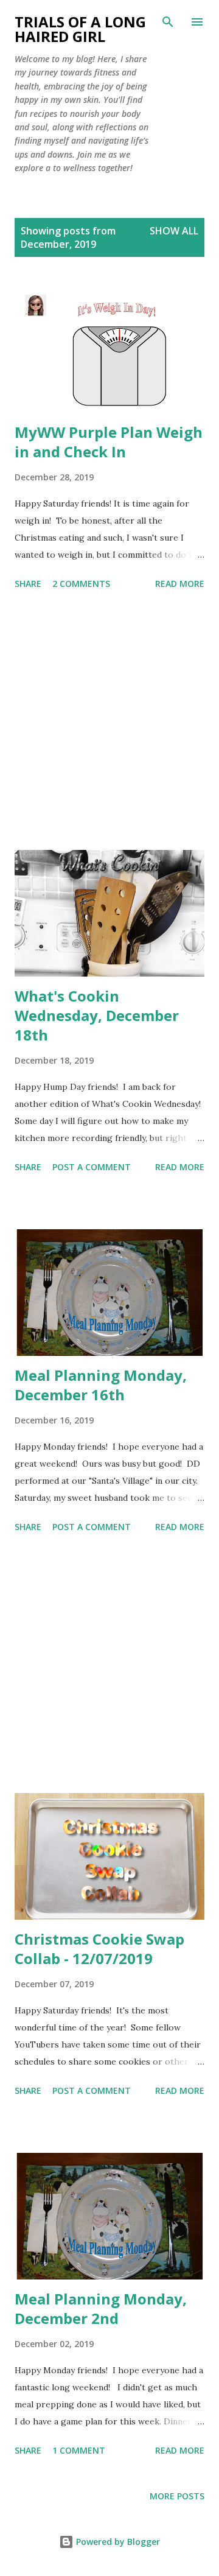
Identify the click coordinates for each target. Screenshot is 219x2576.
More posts (177, 2496)
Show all (174, 231)
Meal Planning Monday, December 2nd (101, 2308)
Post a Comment (92, 1167)
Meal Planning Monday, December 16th (101, 1385)
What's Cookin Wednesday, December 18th (97, 1015)
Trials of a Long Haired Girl (80, 29)
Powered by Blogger (117, 2542)
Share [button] (28, 584)
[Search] (168, 22)
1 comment (79, 2450)
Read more (180, 584)
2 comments (81, 584)
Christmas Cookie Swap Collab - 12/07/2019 (99, 1949)
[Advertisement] (109, 722)
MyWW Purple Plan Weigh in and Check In (109, 442)
